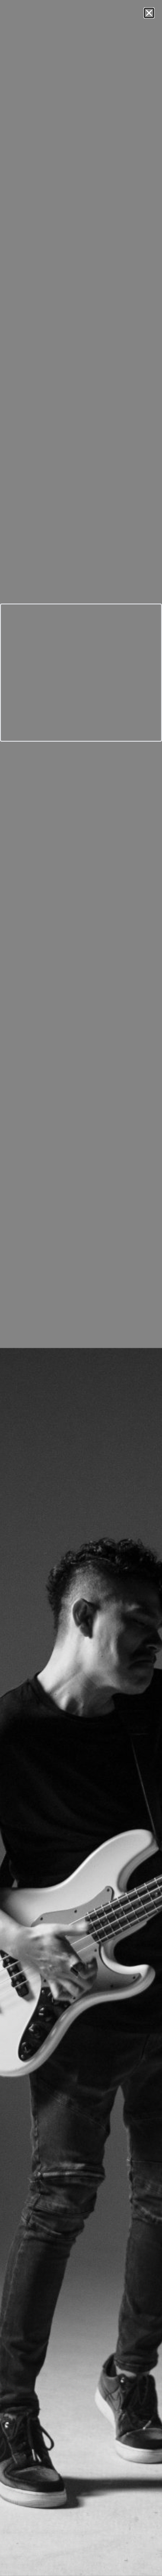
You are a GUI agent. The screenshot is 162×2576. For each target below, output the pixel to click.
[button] (149, 13)
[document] (81, 1288)
